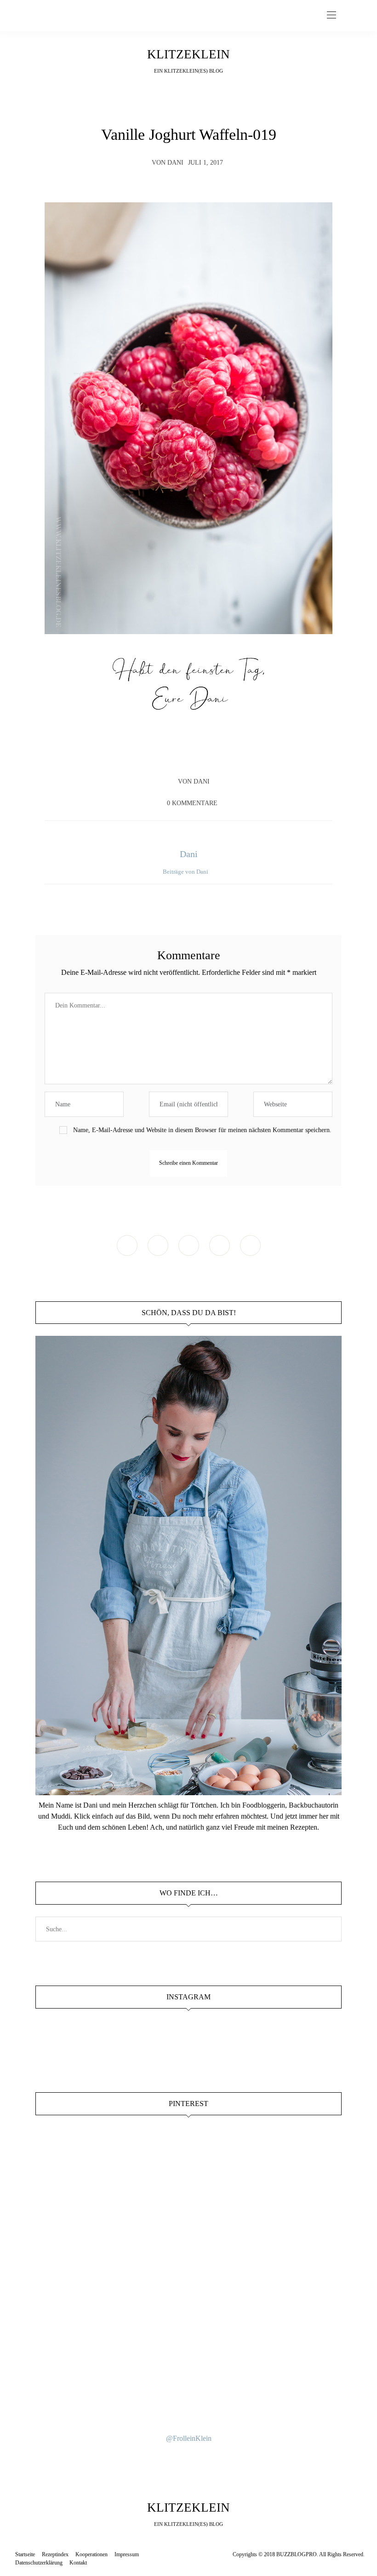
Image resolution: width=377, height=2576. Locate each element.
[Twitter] (180, 755)
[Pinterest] (197, 755)
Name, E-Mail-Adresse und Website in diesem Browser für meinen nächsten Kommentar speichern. (202, 1130)
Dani (175, 163)
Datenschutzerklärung (39, 2563)
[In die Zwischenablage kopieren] (215, 755)
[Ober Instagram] (189, 1245)
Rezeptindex (55, 2554)
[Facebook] (162, 755)
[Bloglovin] (250, 1245)
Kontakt (78, 2563)
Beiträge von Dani (186, 872)
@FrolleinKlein (189, 2438)
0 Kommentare (192, 803)
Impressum (127, 2554)
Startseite (25, 2554)
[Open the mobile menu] (331, 15)
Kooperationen (91, 2554)
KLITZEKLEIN (188, 54)
